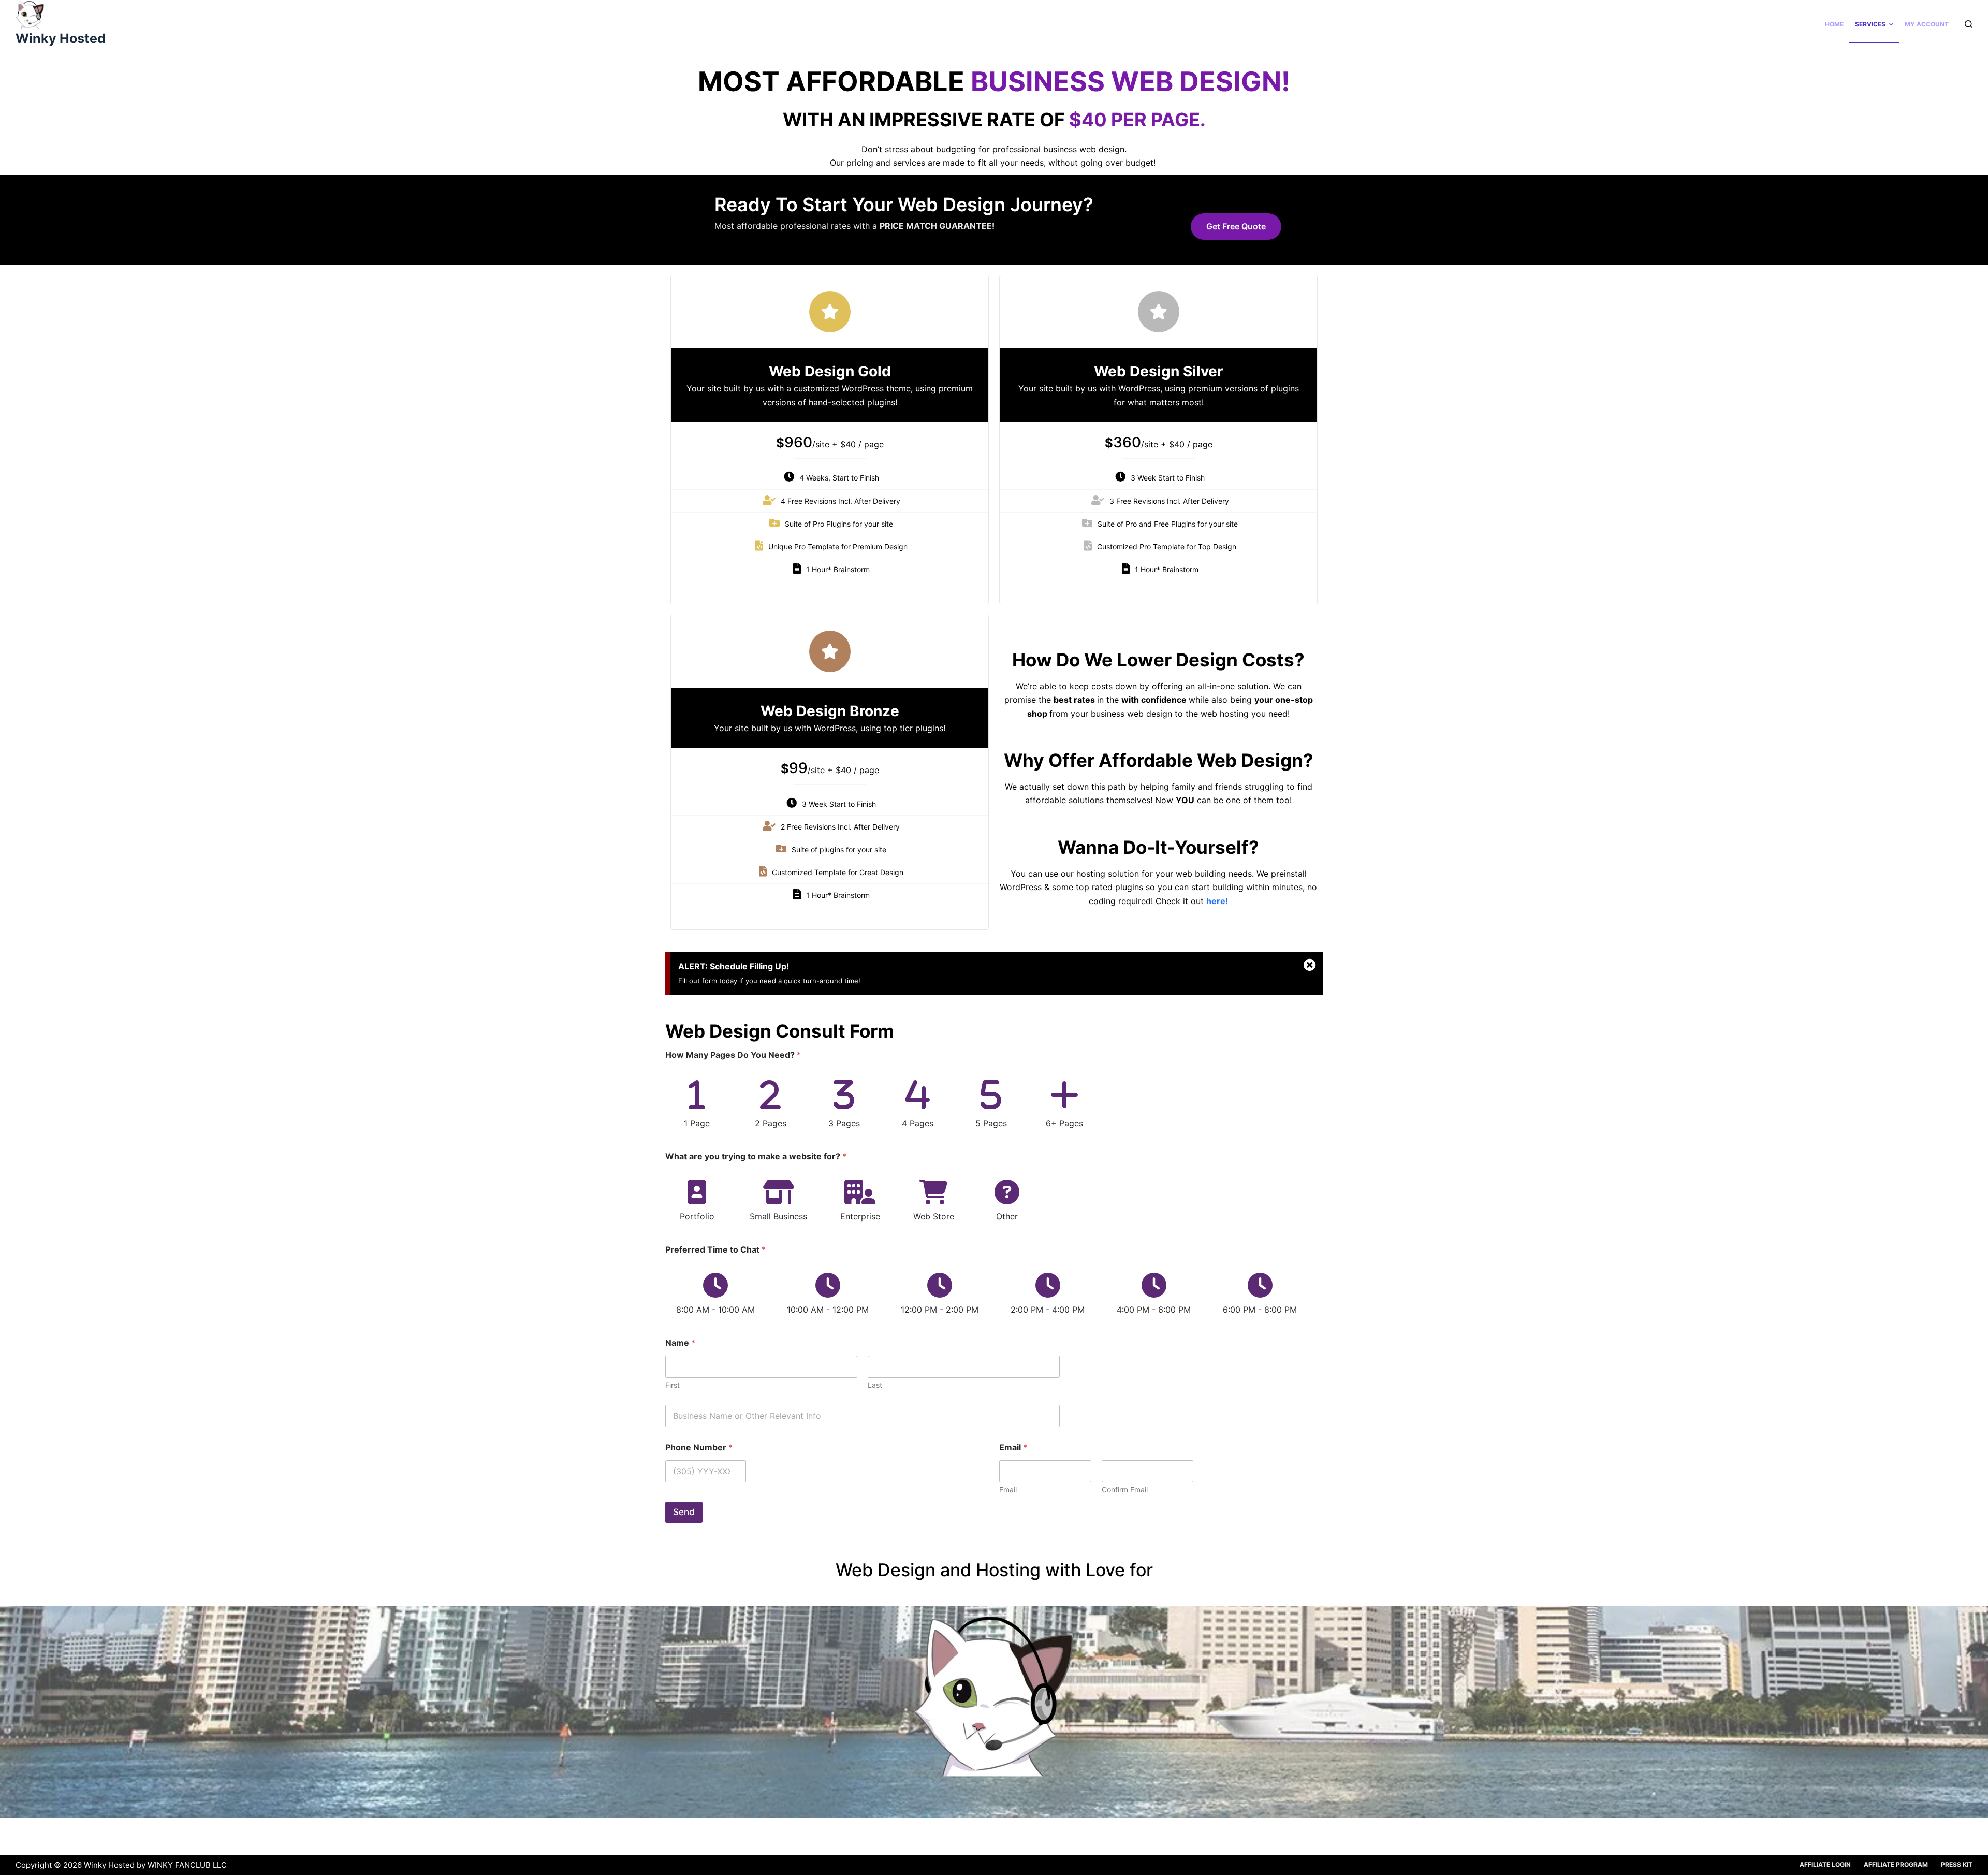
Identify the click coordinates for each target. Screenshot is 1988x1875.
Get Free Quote (1236, 226)
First (673, 1385)
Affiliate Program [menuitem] (1896, 1864)
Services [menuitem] (1870, 24)
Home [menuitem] (1834, 24)
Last (875, 1385)
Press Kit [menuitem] (1957, 1864)
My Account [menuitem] (1927, 24)
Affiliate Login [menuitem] (1825, 1864)
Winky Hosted (61, 38)
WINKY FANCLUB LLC (187, 1865)
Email (1008, 1489)
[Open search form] (1969, 24)
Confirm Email (1125, 1489)
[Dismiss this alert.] (1310, 965)
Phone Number (699, 1448)
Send (684, 1512)
